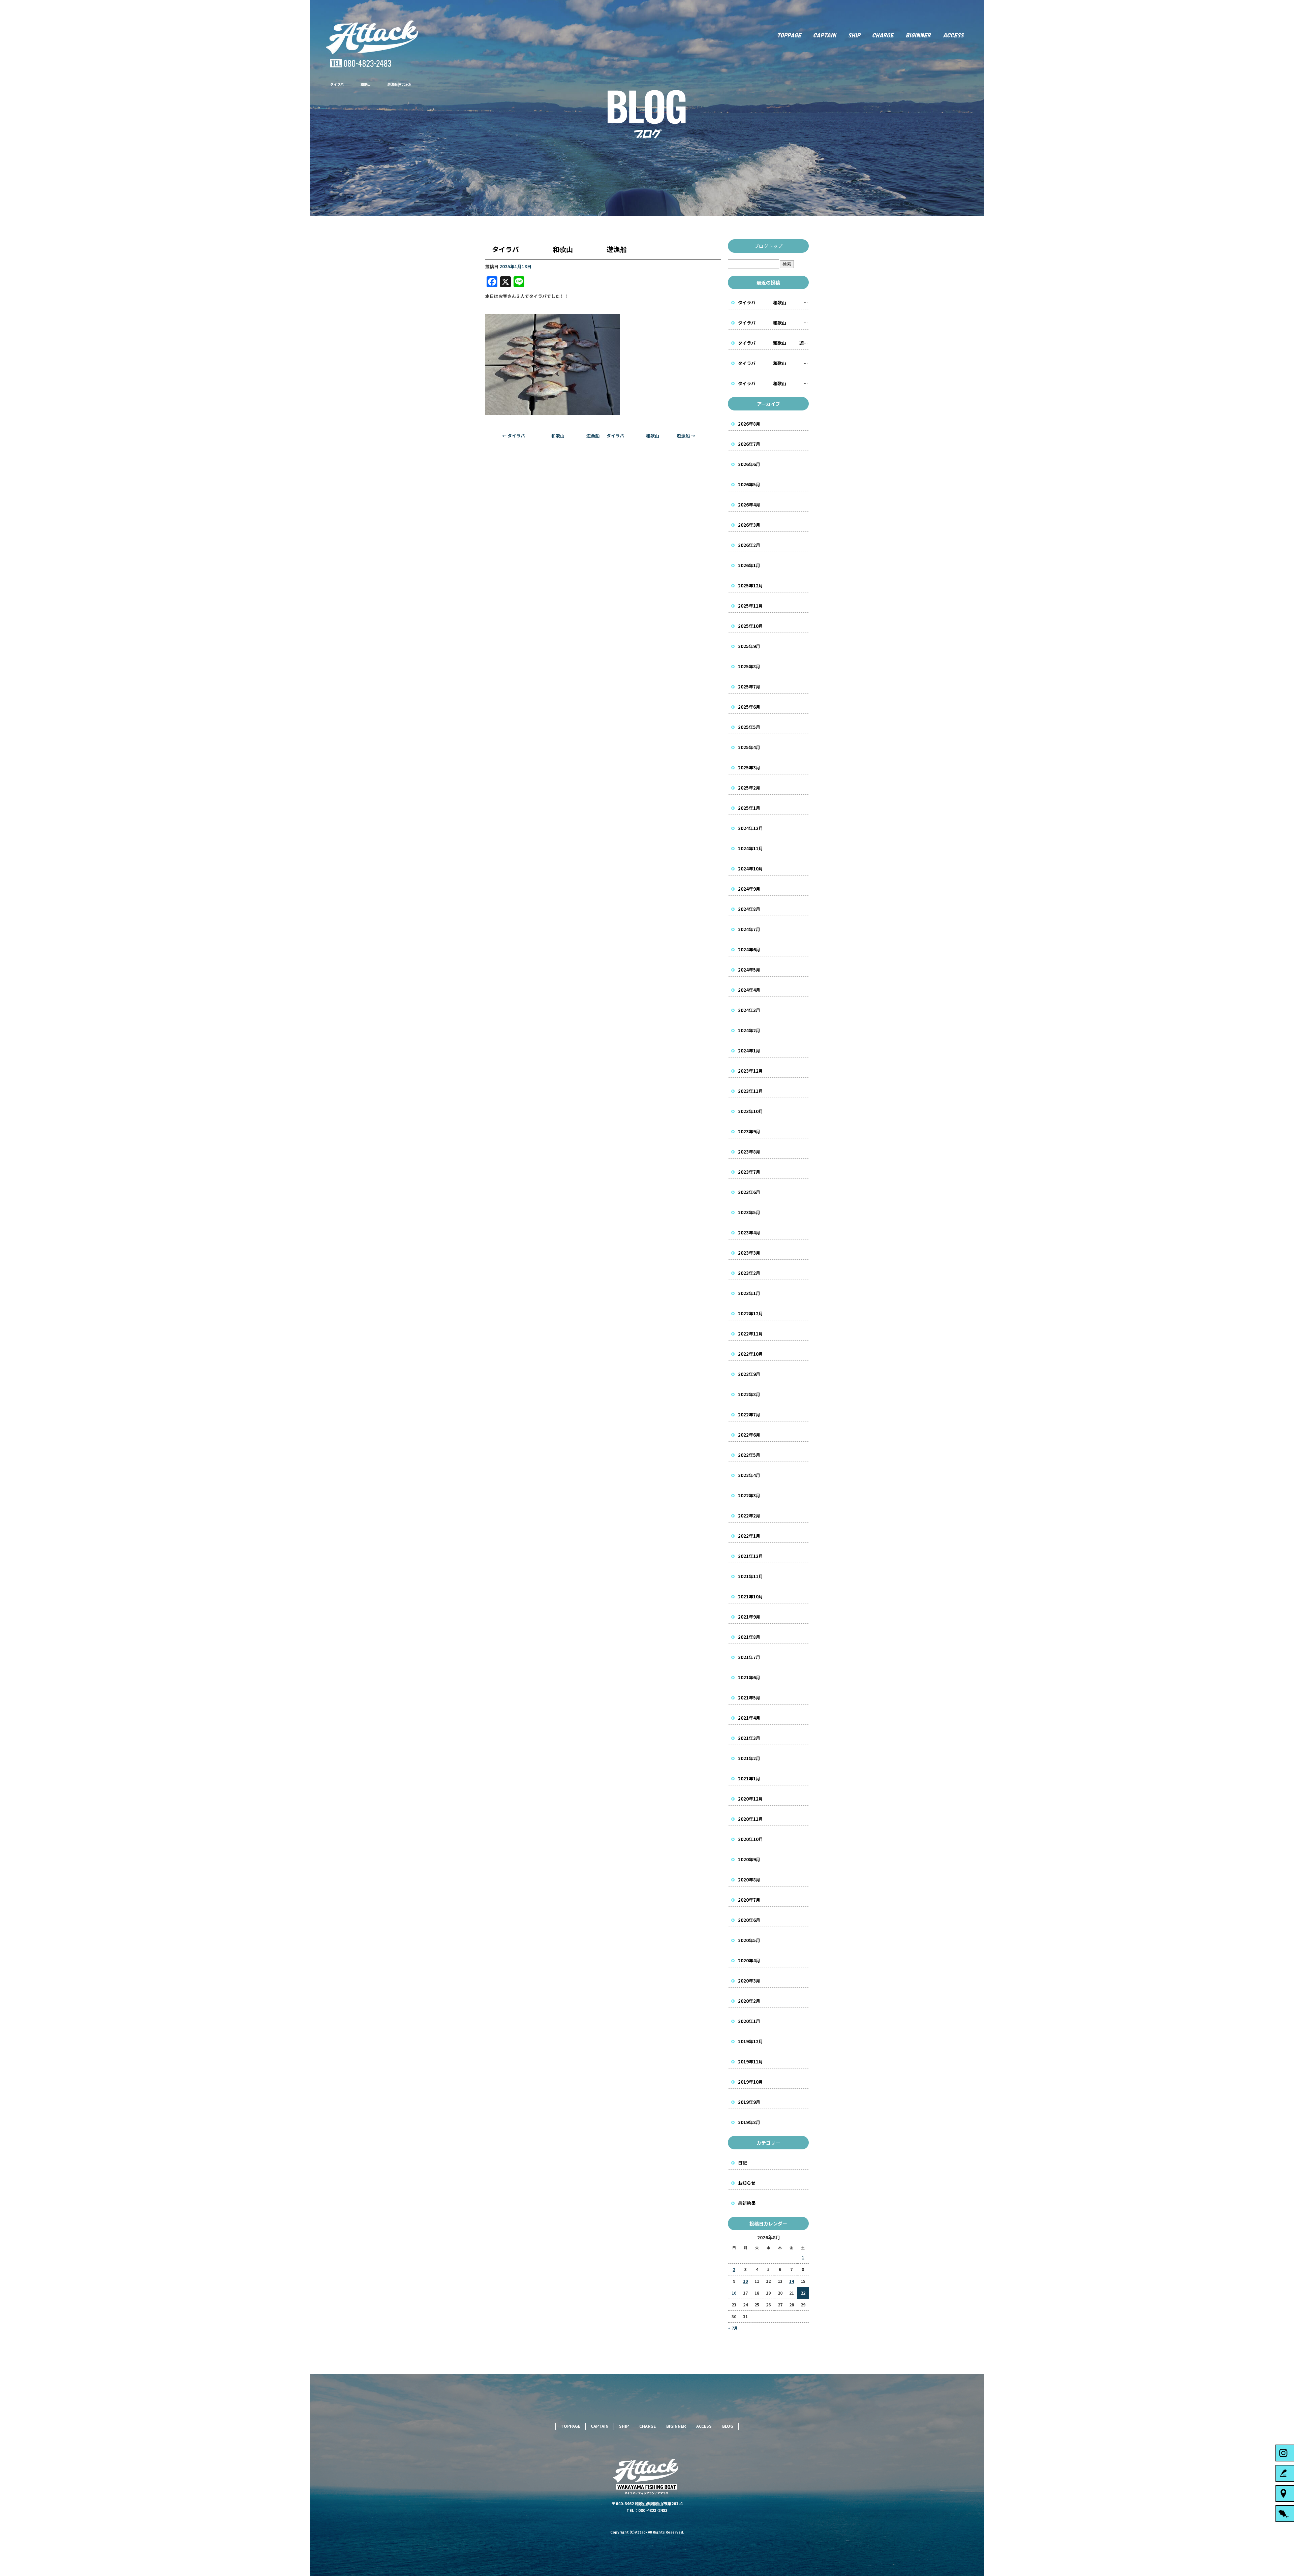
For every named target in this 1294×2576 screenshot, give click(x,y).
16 (734, 2293)
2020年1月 (749, 2021)
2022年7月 (749, 1415)
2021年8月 (749, 1637)
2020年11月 (750, 1819)
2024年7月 (749, 929)
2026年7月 (749, 444)
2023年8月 (749, 1152)
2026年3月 (749, 525)
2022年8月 (749, 1394)
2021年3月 (749, 1738)
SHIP (854, 35)
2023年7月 (749, 1172)
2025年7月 (749, 687)
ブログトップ (768, 246)
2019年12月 (750, 2041)
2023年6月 (749, 1192)
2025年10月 (750, 626)
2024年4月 (749, 990)
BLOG (728, 2426)
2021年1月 (749, 1778)
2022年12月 (750, 1313)
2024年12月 (750, 828)
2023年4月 (749, 1233)
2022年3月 (749, 1495)
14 (792, 2281)
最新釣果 (747, 2203)
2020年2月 (749, 2001)
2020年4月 (749, 1960)
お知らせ (747, 2183)
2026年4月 (749, 505)
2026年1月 (749, 565)
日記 (742, 2163)
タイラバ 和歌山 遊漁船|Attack (371, 84)
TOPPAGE (789, 35)
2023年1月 (749, 1293)
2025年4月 (749, 747)
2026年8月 (749, 424)
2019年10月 (750, 2082)
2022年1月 (749, 1536)
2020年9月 (749, 1859)
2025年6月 (749, 707)
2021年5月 (749, 1698)
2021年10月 (750, 1597)
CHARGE (884, 35)
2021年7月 (749, 1657)
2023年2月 (749, 1273)
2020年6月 (749, 1920)
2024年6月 (749, 949)
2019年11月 (750, 2062)
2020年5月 (749, 1940)
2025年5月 (749, 727)
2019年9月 (749, 2102)
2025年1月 (749, 808)
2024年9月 (749, 889)
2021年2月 (749, 1758)
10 (745, 2281)
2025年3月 (749, 768)
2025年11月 (750, 606)
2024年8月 (749, 909)
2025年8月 (749, 666)
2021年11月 (750, 1576)
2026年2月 (749, 545)
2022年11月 (750, 1334)
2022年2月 (749, 1516)
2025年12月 (750, 586)
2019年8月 (749, 2122)
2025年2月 (749, 788)
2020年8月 (749, 1880)
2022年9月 (749, 1374)
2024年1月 (749, 1051)
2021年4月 (749, 1718)
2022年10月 (750, 1354)
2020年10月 (750, 1839)
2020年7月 (749, 1900)
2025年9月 (749, 646)
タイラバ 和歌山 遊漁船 (551, 436)
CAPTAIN (825, 35)
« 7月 (733, 2328)
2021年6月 (749, 1677)
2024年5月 (749, 970)
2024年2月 (749, 1030)
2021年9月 (749, 1617)
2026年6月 (749, 464)
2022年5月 (749, 1455)
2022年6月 (749, 1435)
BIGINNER (919, 35)
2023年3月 (749, 1253)
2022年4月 (749, 1475)
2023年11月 (750, 1091)
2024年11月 (750, 848)
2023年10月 (750, 1111)
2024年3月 (749, 1010)
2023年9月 (749, 1131)
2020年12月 (750, 1799)
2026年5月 (749, 484)
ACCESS (960, 35)
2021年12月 (750, 1556)
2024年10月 (750, 869)
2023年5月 (749, 1212)
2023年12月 (750, 1071)
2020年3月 (749, 1981)
